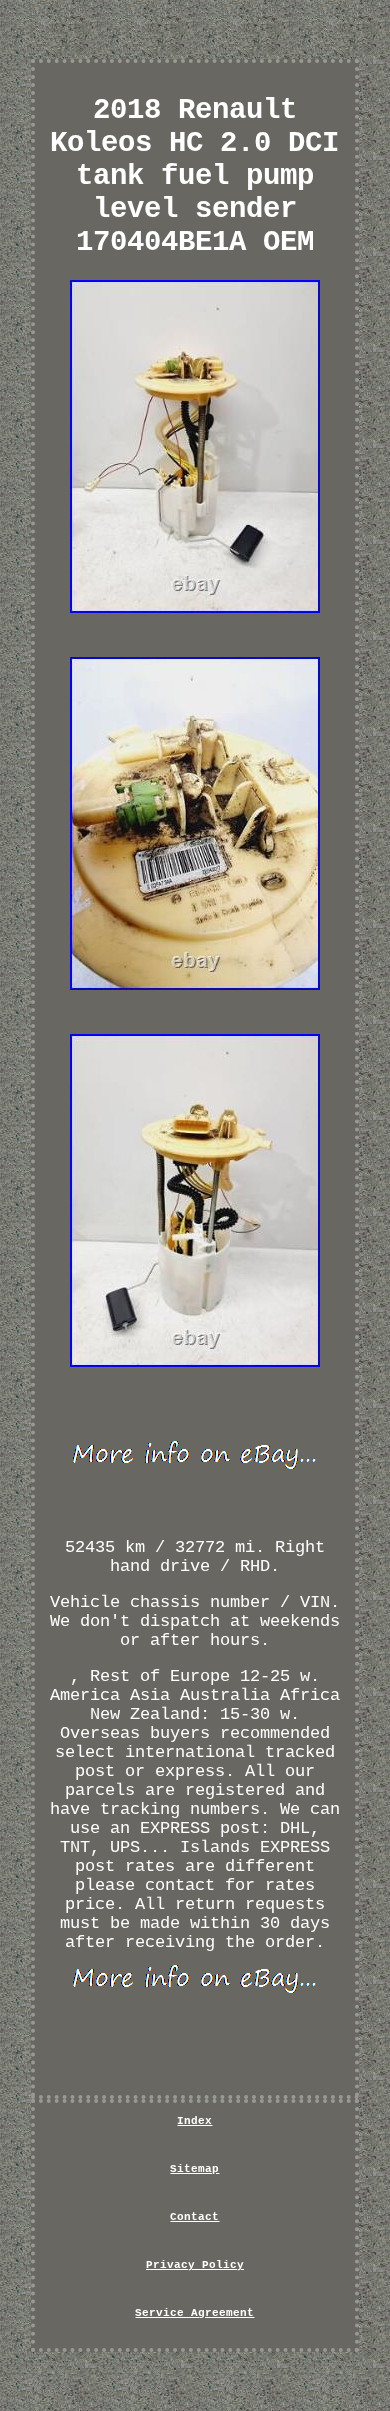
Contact (194, 2217)
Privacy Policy (195, 2265)
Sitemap (194, 2169)
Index (194, 2121)
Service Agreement (194, 2313)
